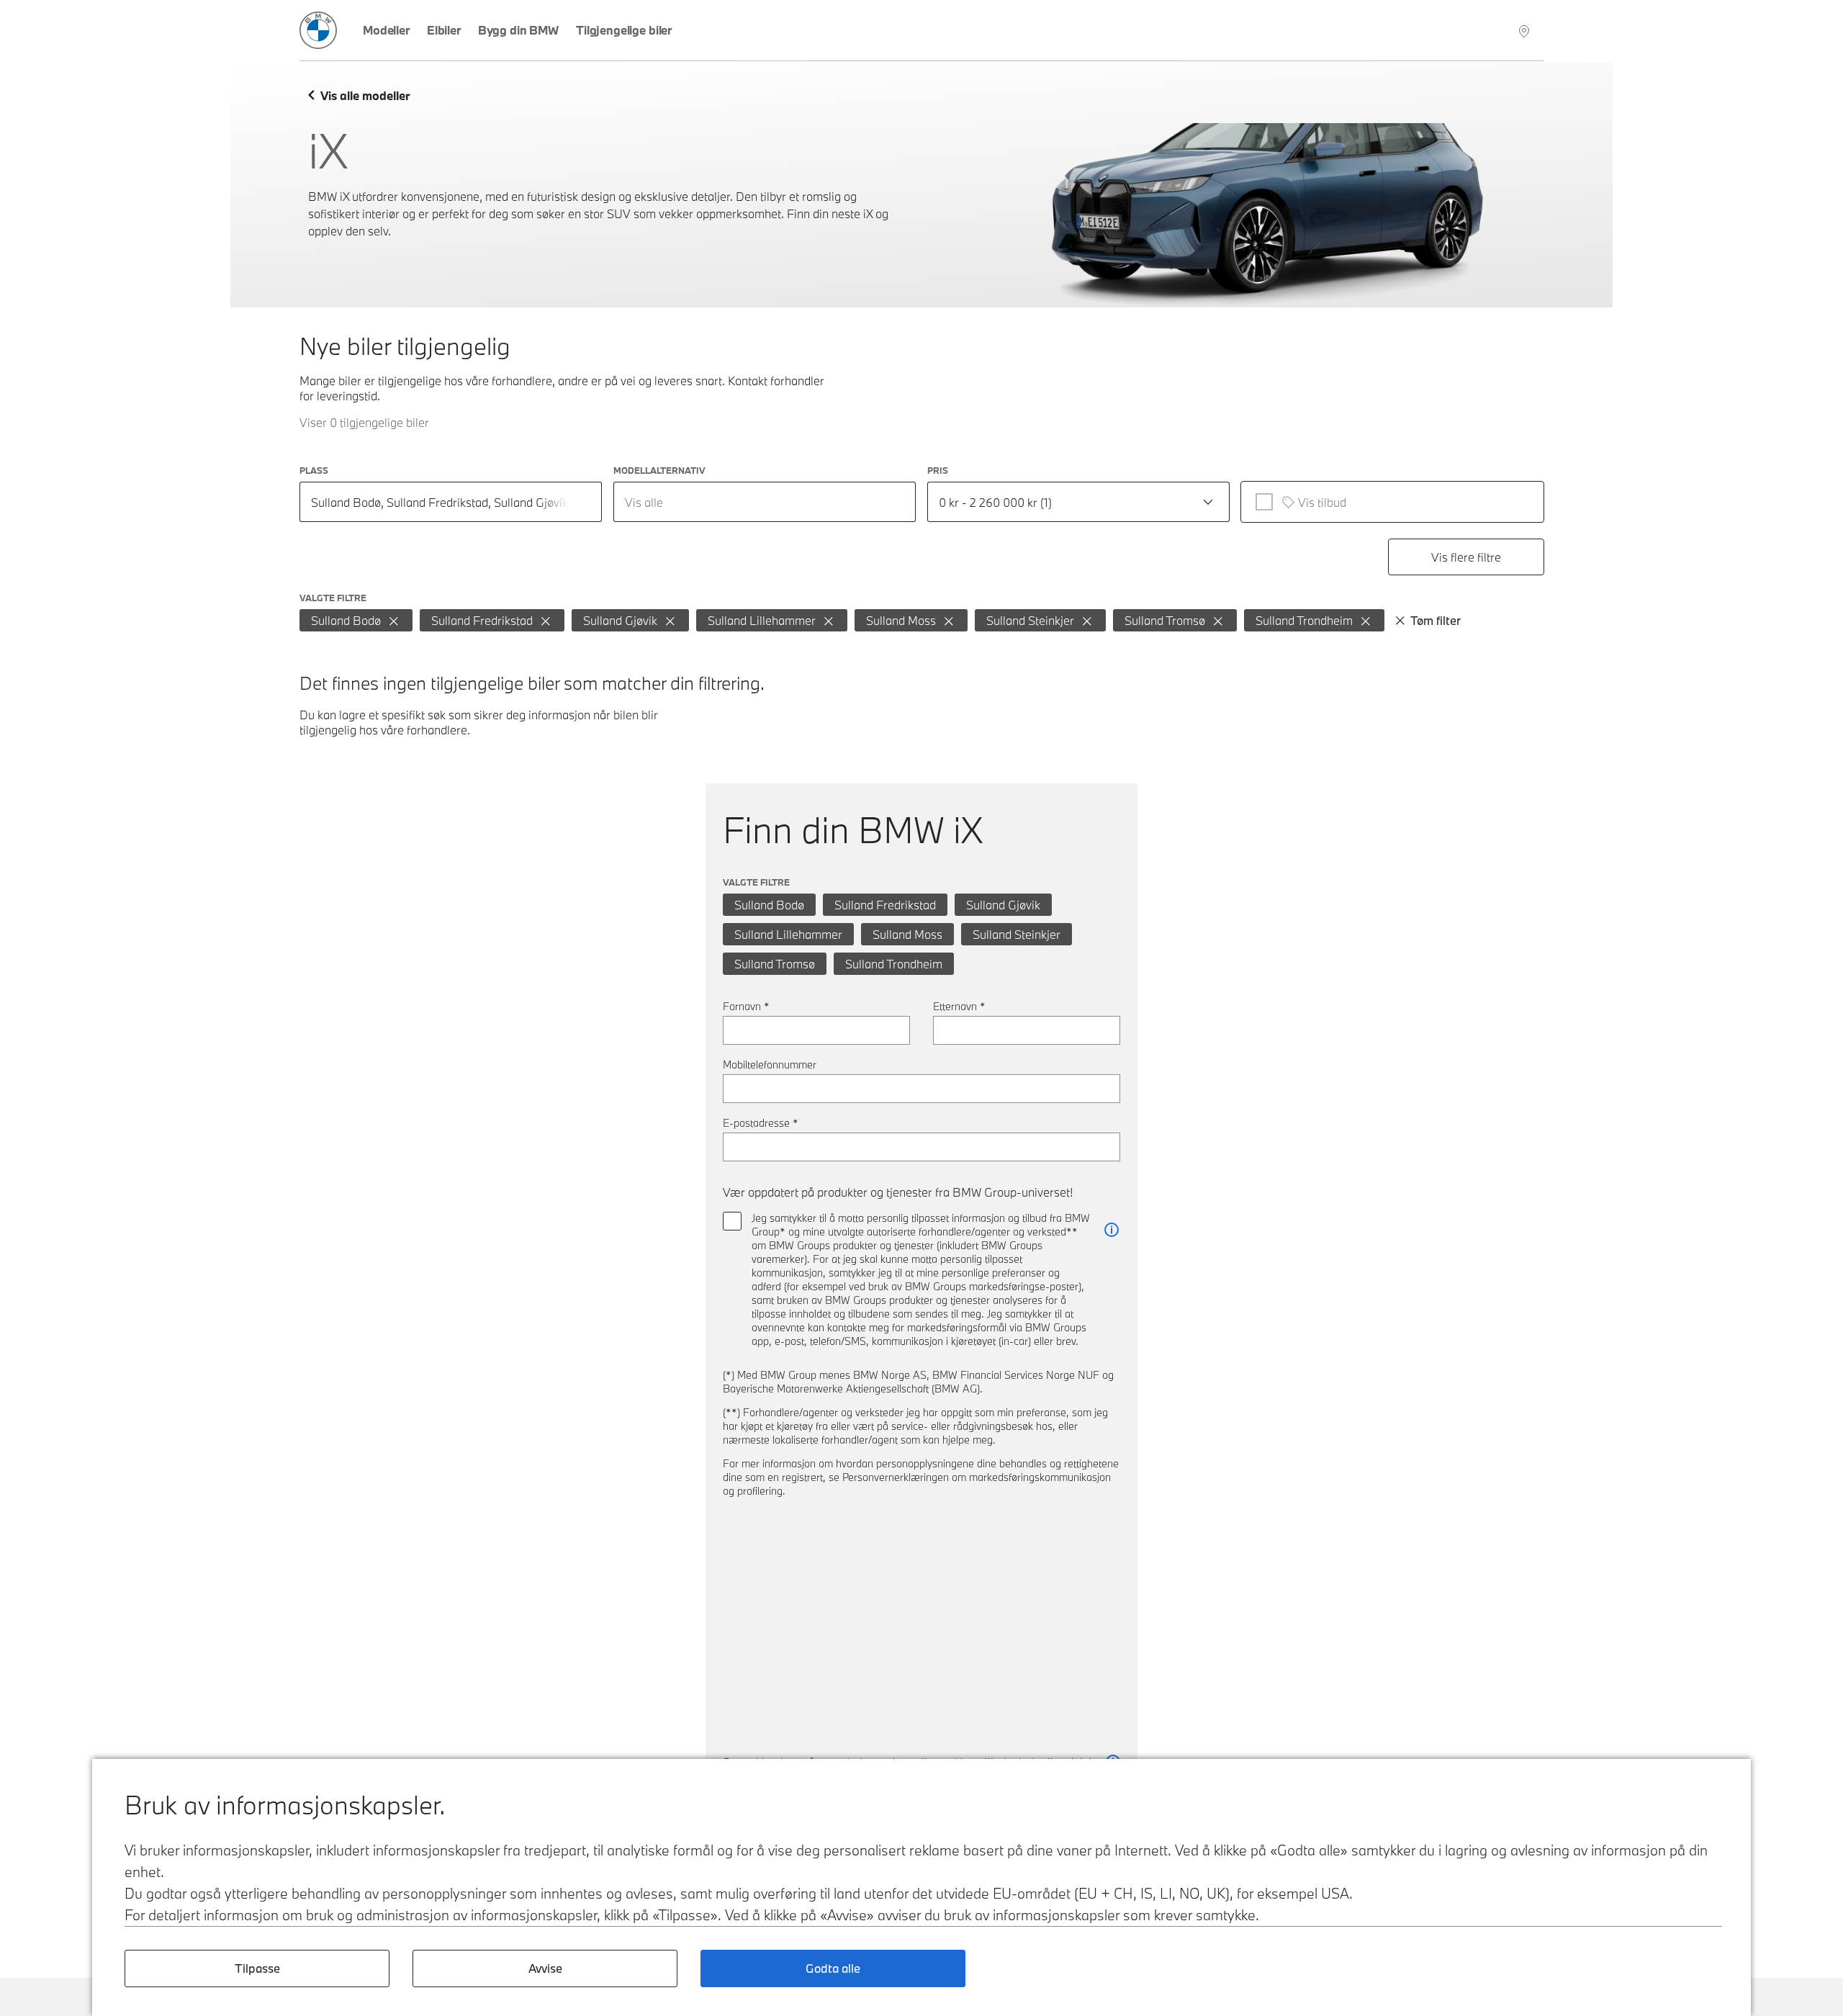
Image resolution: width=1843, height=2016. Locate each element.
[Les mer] (1112, 1230)
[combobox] (765, 502)
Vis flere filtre (1466, 557)
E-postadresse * (761, 1123)
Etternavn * (959, 1006)
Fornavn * (746, 1006)
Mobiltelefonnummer (770, 1065)
